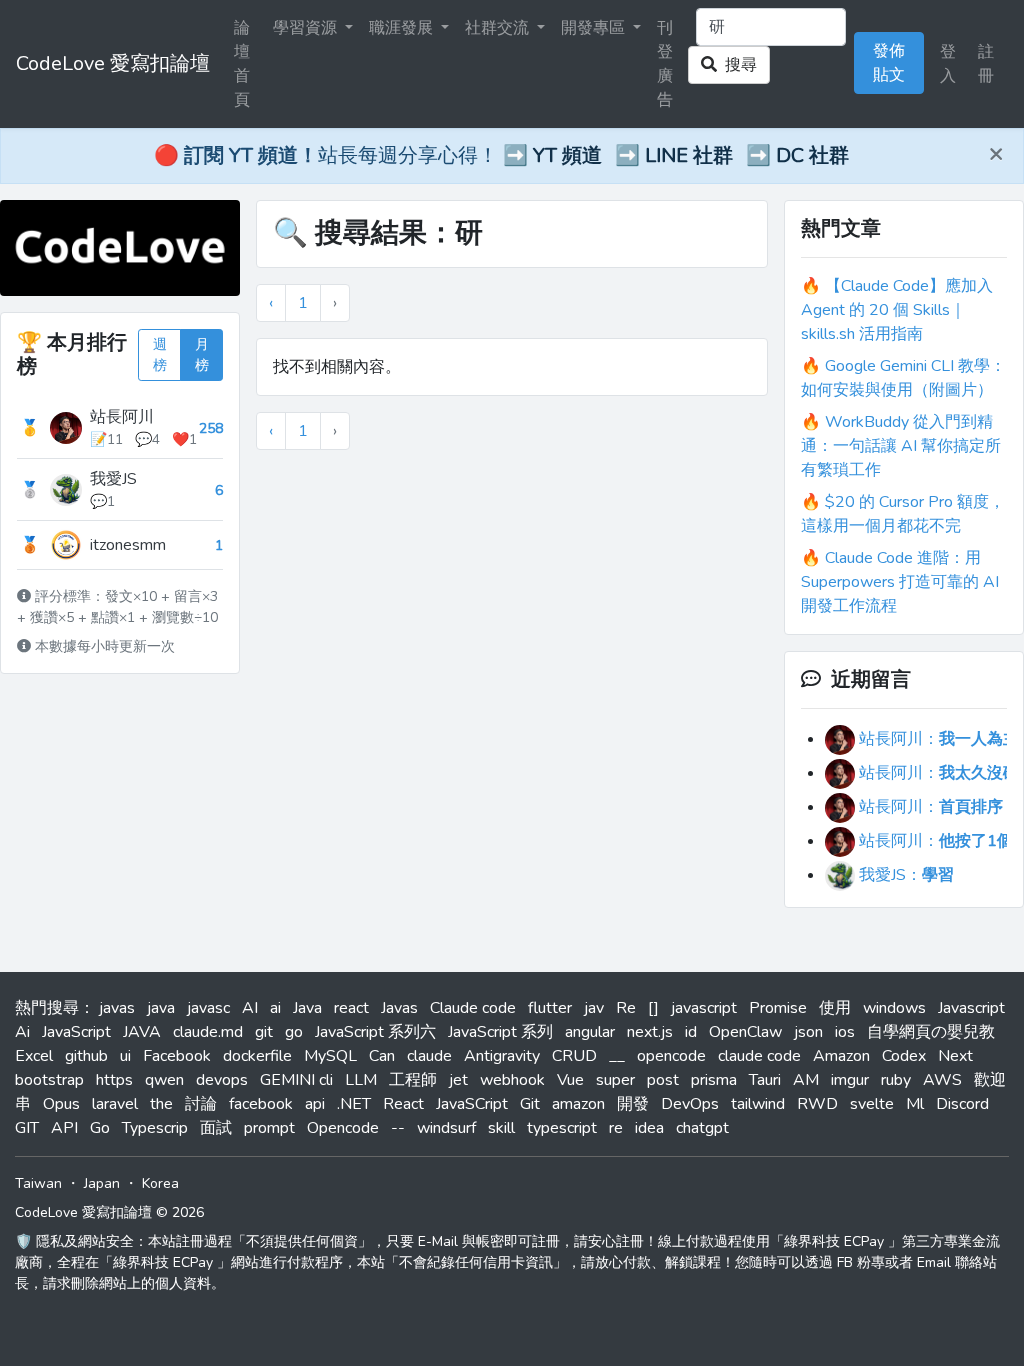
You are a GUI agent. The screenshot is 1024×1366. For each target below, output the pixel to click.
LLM (361, 1080)
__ (617, 1056)
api (315, 1104)
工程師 (413, 1080)
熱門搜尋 (47, 1008)
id (691, 1032)
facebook (261, 1104)
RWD (817, 1104)
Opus (61, 1104)
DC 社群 (812, 155)
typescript (562, 1128)
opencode (671, 1056)
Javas (399, 1008)
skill (501, 1128)
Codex (904, 1056)
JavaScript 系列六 (375, 1032)
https (114, 1080)
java (161, 1008)
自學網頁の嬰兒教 (931, 1032)
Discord (962, 1104)
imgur (850, 1080)
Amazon (841, 1056)
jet (458, 1080)
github (86, 1056)
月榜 (202, 355)
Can (382, 1056)
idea (649, 1128)
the (161, 1104)
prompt (269, 1128)
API (64, 1128)
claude (429, 1056)
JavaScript (76, 1032)
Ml (915, 1104)
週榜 (160, 355)
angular (590, 1032)
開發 (633, 1104)
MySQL (330, 1056)
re (616, 1128)
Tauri (765, 1080)
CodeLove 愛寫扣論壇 (113, 63)
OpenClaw (745, 1032)
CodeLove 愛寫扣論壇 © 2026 (109, 1212)
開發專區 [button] (595, 28)
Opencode (343, 1128)
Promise (778, 1008)
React (403, 1104)
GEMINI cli (296, 1080)
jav (594, 1008)
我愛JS (113, 479)
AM (806, 1080)
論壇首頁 (242, 64)
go (294, 1032)
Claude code (473, 1008)
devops (222, 1080)
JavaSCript (472, 1104)
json (808, 1032)
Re (626, 1008)
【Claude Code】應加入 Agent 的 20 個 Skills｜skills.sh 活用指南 (897, 310)
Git (530, 1104)
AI (250, 1008)
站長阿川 (122, 417)
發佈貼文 (889, 63)
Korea (160, 1183)
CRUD (574, 1056)
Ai (22, 1032)
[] (653, 1008)
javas (117, 1008)
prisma (714, 1080)
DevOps (690, 1104)
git (264, 1032)
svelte (872, 1104)
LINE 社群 (689, 155)
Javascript (971, 1008)
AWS (942, 1080)
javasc (208, 1008)
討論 (201, 1104)
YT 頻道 (567, 155)
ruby (896, 1080)
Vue (570, 1080)
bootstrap (49, 1080)
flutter (550, 1008)
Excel (34, 1056)
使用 (835, 1008)
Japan (102, 1183)
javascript (704, 1008)
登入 (948, 64)
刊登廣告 (665, 64)
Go (100, 1128)
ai (275, 1008)
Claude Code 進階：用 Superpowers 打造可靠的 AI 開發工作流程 (900, 582)
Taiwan (38, 1183)
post (663, 1080)
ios (845, 1032)
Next (955, 1056)
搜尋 (737, 65)
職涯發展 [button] (403, 28)
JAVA (142, 1032)
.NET (354, 1104)
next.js (650, 1032)
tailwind (758, 1104)
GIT (27, 1128)
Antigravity (502, 1056)
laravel (115, 1104)
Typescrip (155, 1128)
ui (125, 1056)
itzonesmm (128, 545)
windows (894, 1008)
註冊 (986, 64)
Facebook (177, 1056)
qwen (164, 1080)
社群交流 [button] (499, 28)
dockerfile (257, 1056)
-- (398, 1128)
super (615, 1080)
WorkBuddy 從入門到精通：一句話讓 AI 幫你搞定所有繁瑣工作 (901, 446)
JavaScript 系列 (500, 1032)
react (351, 1008)
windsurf (446, 1128)
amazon (578, 1104)
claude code (759, 1056)
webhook (512, 1080)
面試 (216, 1128)
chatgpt (702, 1128)
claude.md (208, 1032)
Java (307, 1008)
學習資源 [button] (307, 28)
